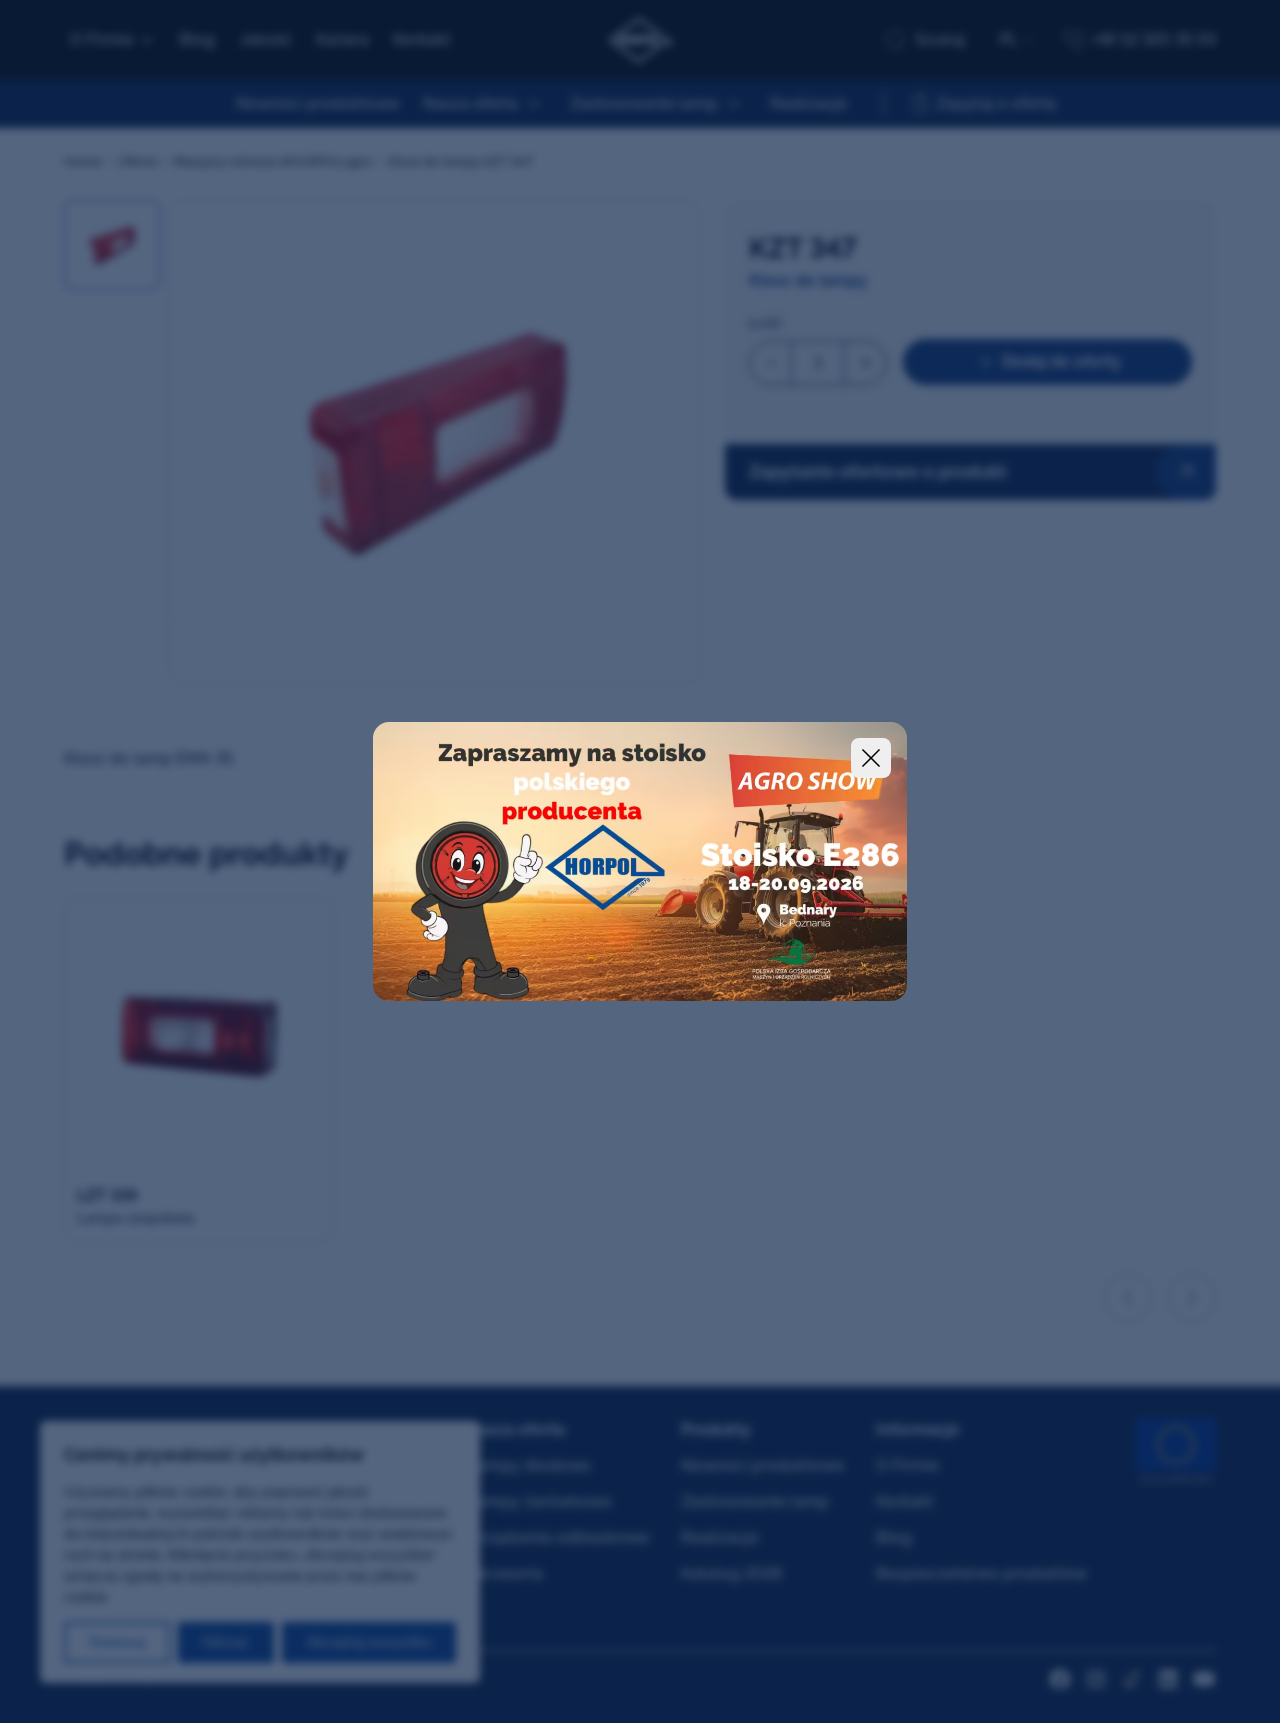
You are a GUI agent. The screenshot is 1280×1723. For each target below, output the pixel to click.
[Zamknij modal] (871, 758)
